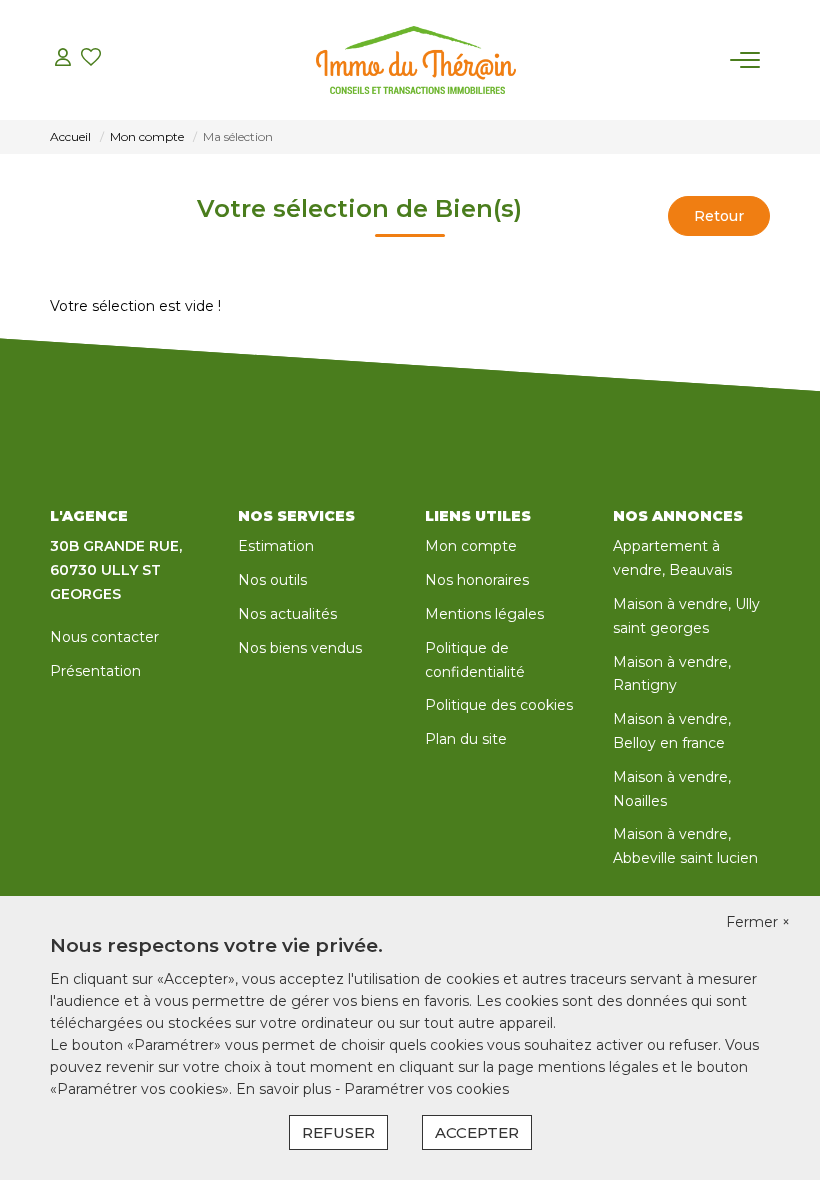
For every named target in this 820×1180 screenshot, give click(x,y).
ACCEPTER (477, 1132)
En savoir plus (285, 1089)
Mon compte (471, 546)
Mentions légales (484, 614)
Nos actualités (287, 614)
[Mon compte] (63, 59)
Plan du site (466, 739)
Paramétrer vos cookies (426, 1089)
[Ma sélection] (91, 59)
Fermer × (758, 922)
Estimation (276, 546)
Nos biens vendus (300, 648)
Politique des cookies (499, 705)
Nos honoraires (477, 580)
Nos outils (272, 580)
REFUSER (338, 1132)
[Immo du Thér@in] (416, 60)
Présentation (95, 671)
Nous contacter (104, 637)
